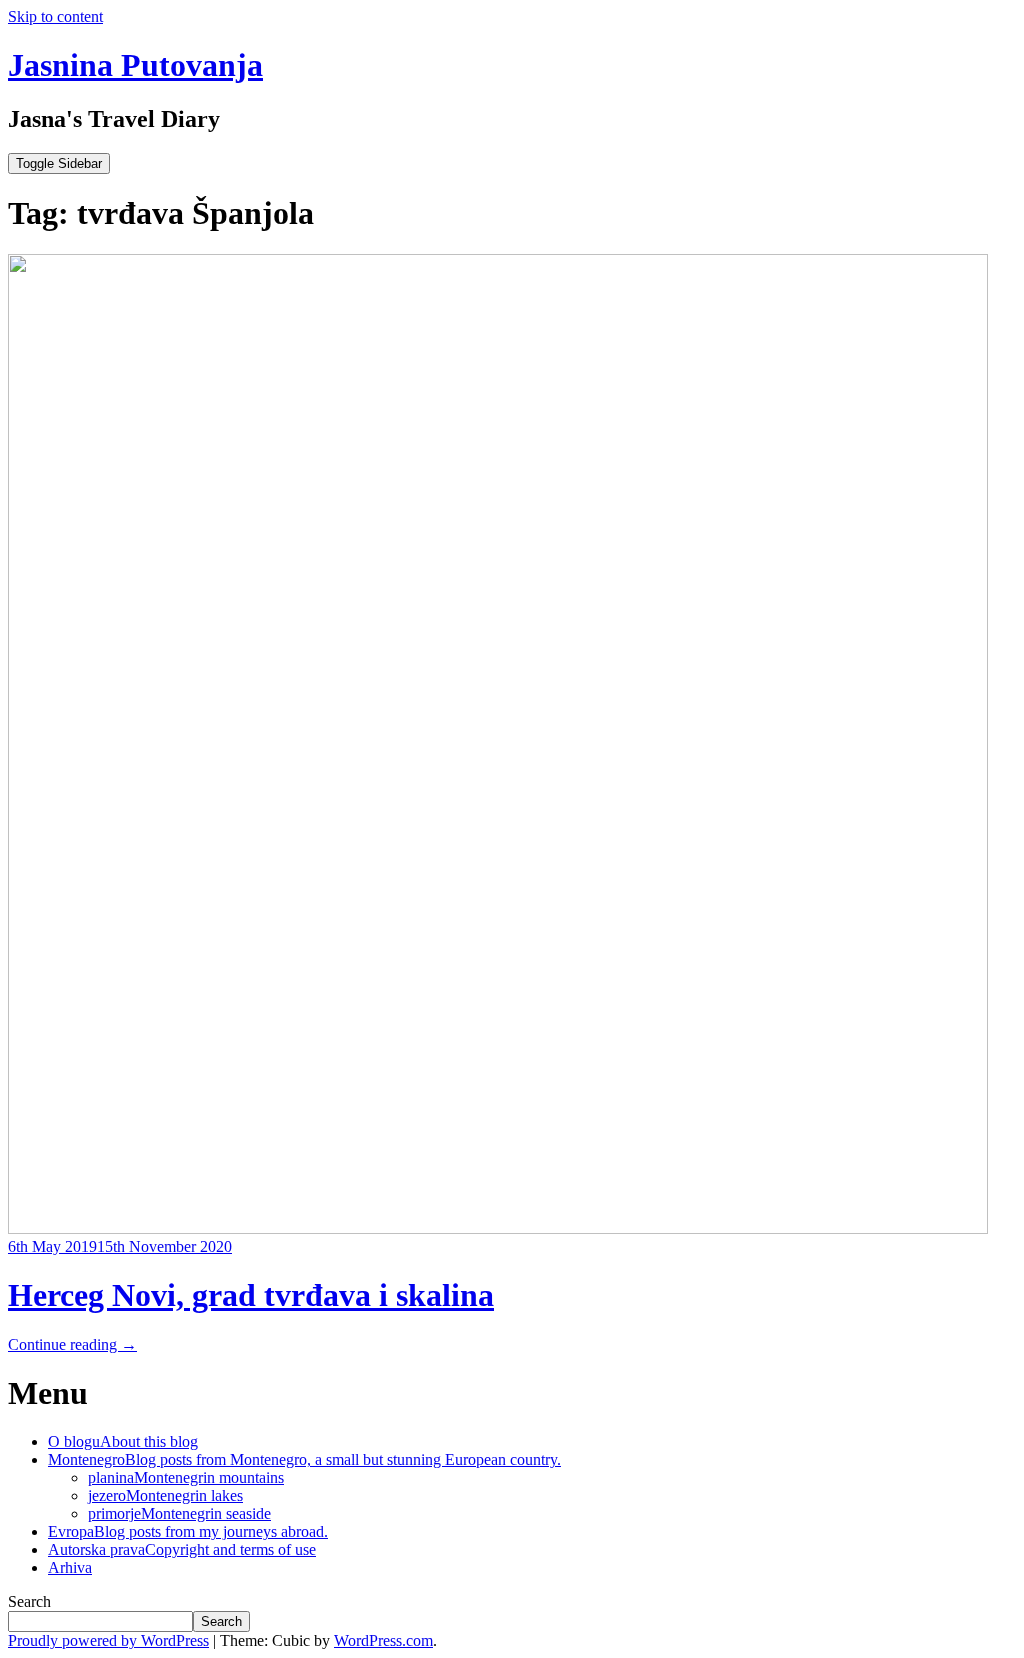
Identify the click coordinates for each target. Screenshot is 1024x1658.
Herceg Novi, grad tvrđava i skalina (251, 1295)
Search (29, 1601)
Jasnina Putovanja (135, 65)
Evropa (188, 1531)
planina (186, 1477)
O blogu (123, 1441)
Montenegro (304, 1459)
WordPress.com (383, 1640)
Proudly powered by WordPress (108, 1640)
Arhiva (70, 1567)
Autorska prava (182, 1549)
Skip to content (55, 16)
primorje (179, 1513)
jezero (165, 1495)
